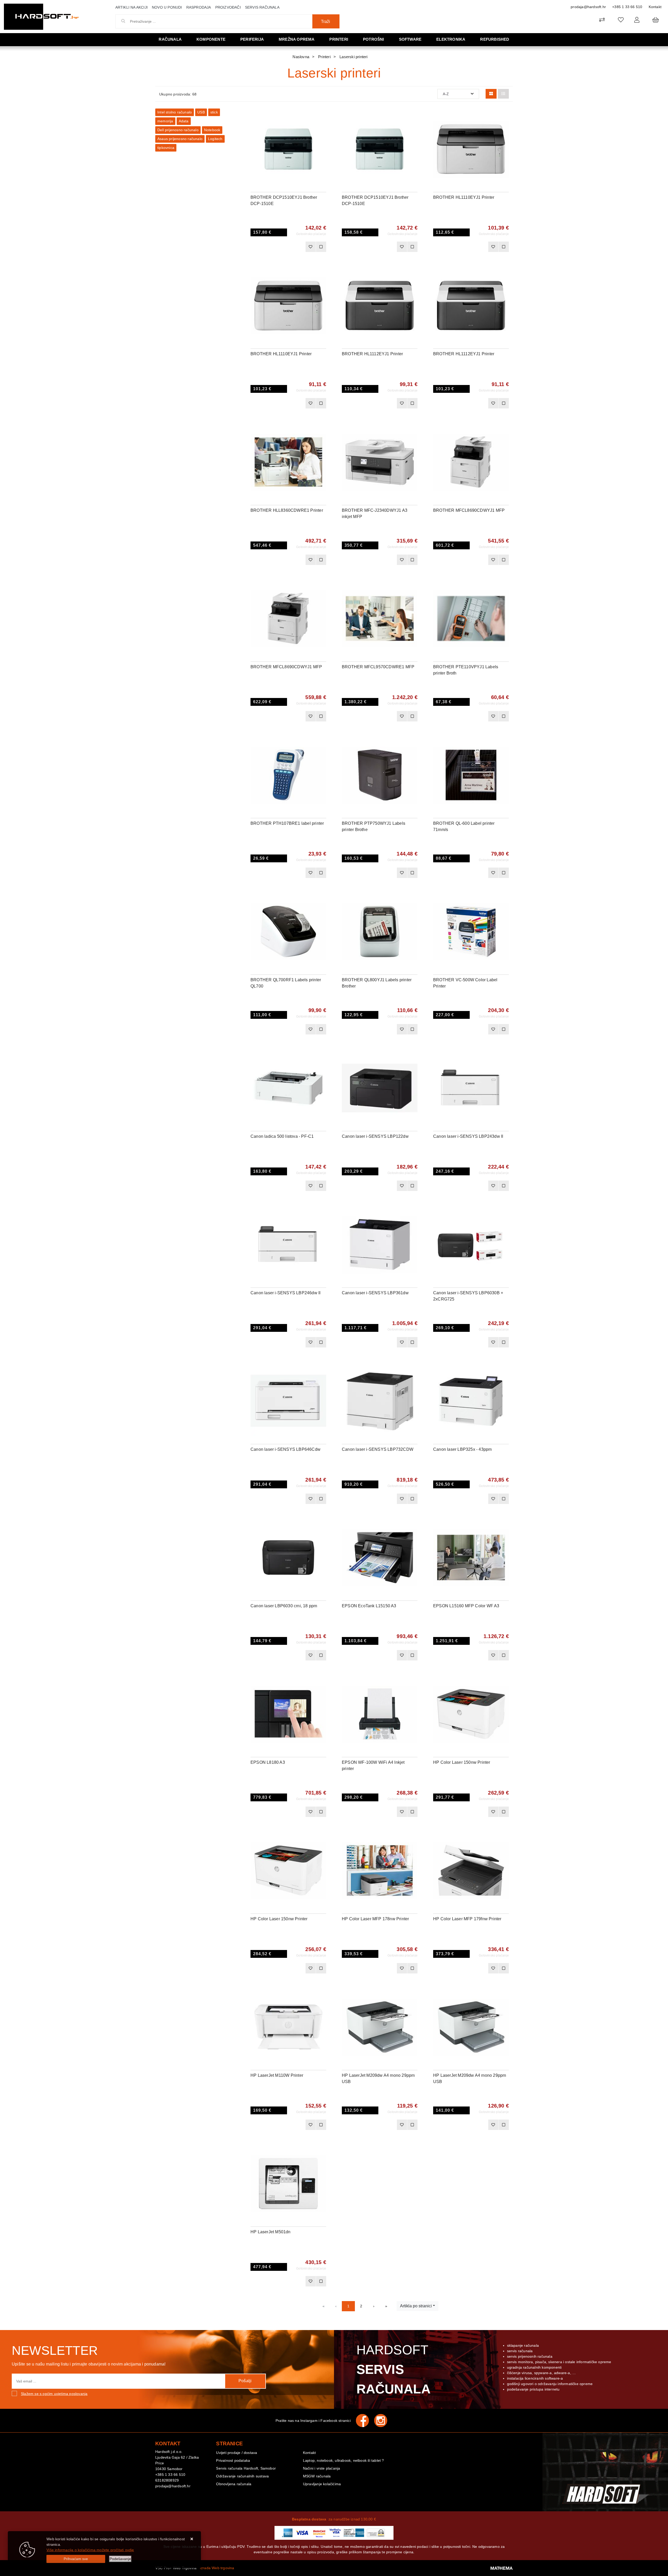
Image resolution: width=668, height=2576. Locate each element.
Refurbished (495, 39)
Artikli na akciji (132, 7)
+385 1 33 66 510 (627, 7)
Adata (184, 121)
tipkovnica (166, 148)
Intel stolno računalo (175, 112)
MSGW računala (317, 2476)
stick (214, 112)
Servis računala (262, 7)
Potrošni (374, 39)
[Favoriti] (311, 247)
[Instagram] (383, 2421)
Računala (170, 39)
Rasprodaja (199, 7)
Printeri (339, 39)
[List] (503, 94)
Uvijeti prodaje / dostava (237, 2453)
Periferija (252, 39)
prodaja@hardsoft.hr (588, 7)
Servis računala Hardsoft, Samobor (246, 2468)
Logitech (215, 139)
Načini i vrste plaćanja (322, 2468)
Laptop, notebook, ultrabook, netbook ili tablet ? (344, 2460)
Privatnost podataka (233, 2460)
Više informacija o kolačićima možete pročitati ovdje (90, 2550)
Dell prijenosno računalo (178, 130)
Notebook (212, 130)
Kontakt (655, 7)
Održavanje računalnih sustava (242, 2476)
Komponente (211, 39)
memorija (165, 121)
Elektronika (451, 39)
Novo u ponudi (167, 7)
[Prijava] (637, 20)
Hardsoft (394, 2369)
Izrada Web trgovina (217, 2568)
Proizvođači (228, 7)
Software (410, 39)
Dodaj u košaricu (281, 247)
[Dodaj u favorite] (322, 129)
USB (201, 112)
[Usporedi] (322, 116)
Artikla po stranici (416, 2306)
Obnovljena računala (234, 2484)
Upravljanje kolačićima (322, 2484)
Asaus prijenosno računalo (180, 139)
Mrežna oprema (297, 39)
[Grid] (491, 94)
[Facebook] (365, 2421)
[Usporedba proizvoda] (321, 247)
